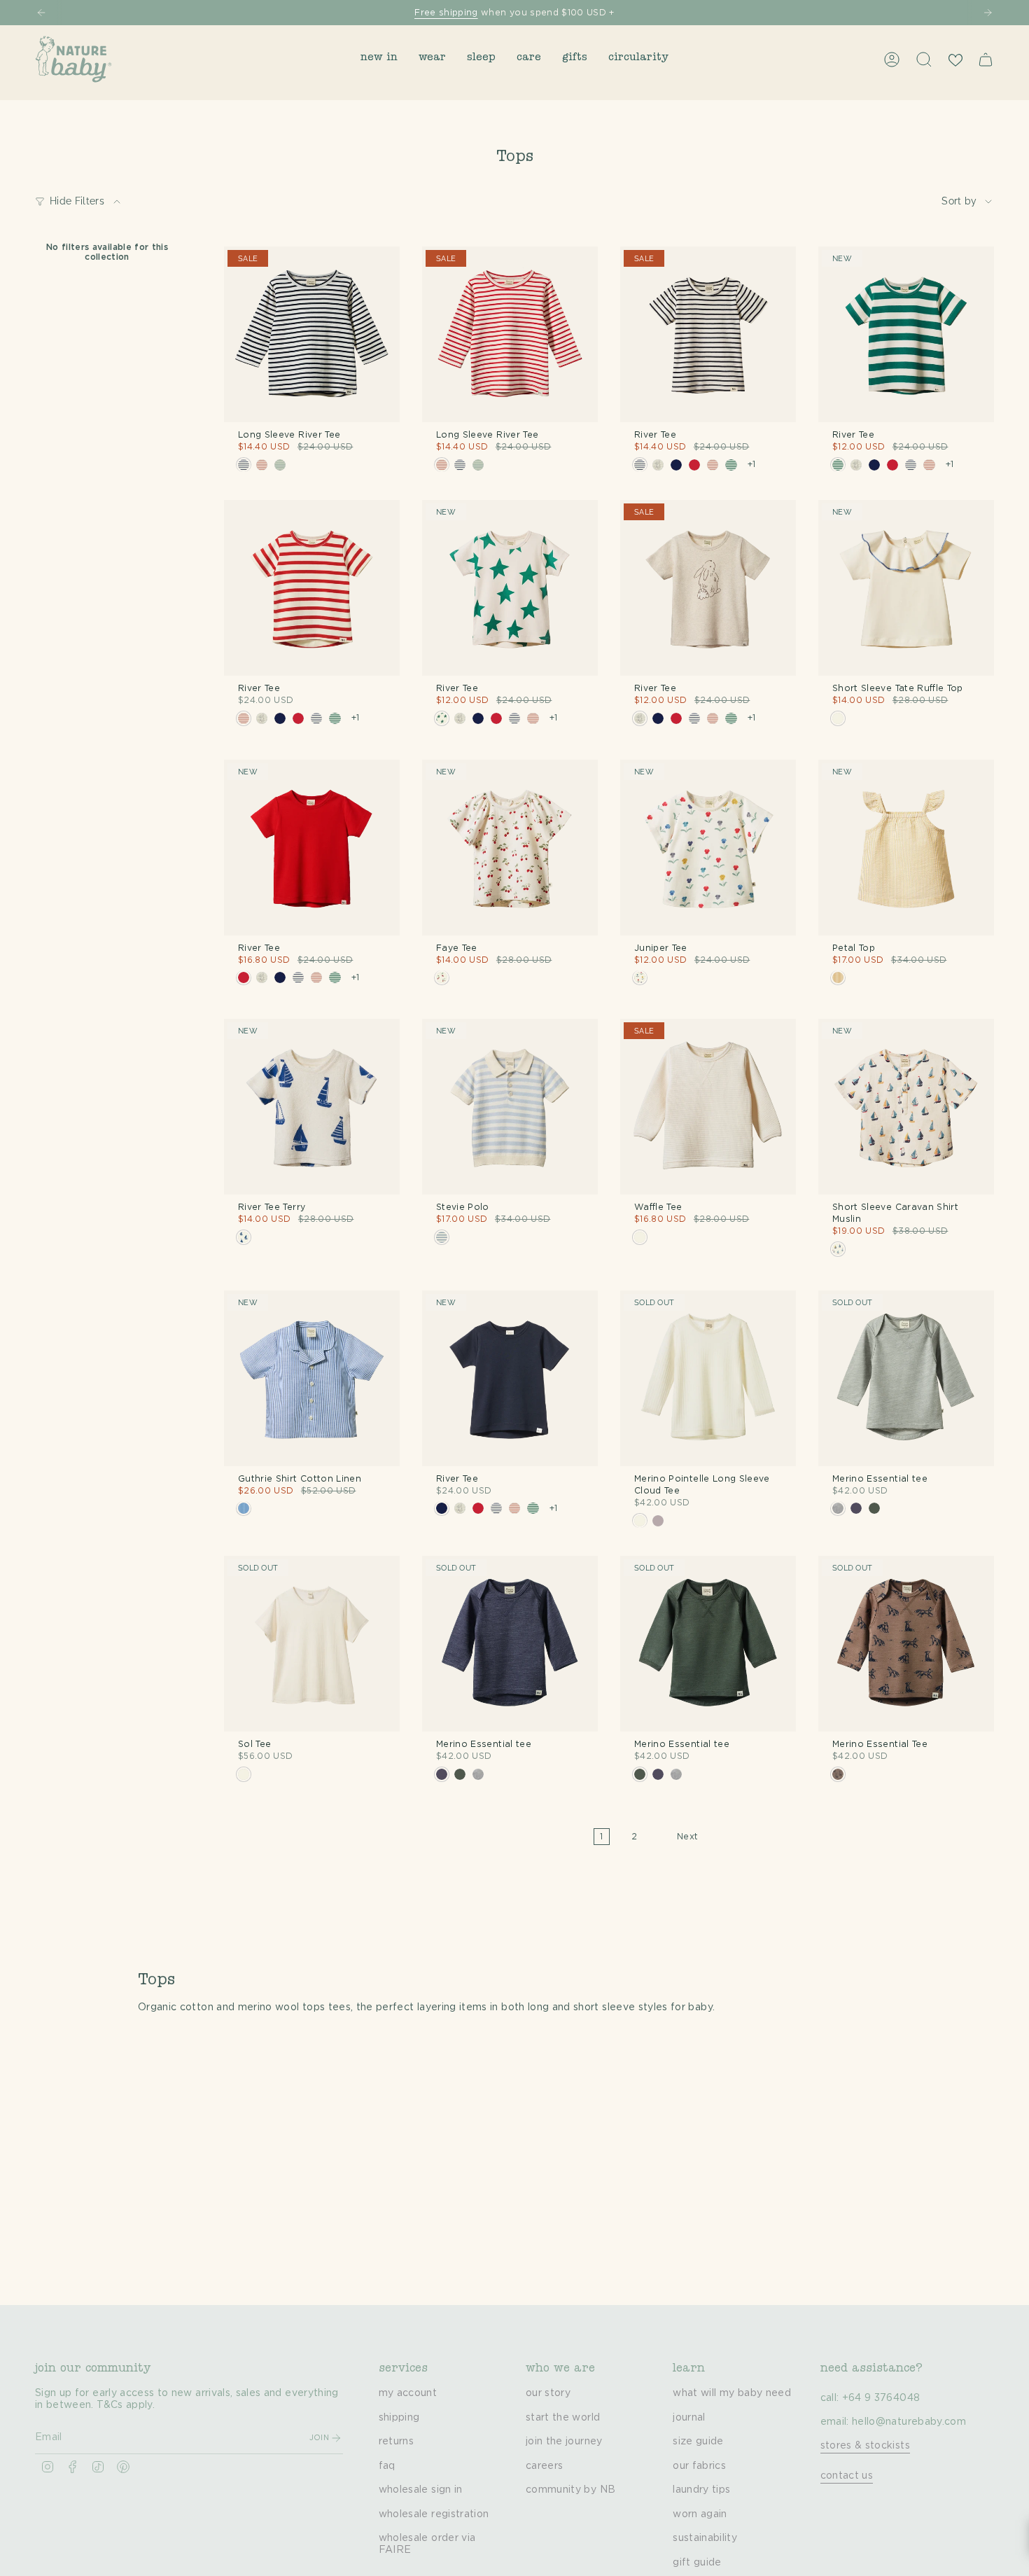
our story (548, 2393)
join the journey (564, 2442)
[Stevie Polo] (510, 1107)
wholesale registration (434, 2514)
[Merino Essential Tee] (906, 1644)
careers (544, 2466)
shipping (399, 2418)
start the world (563, 2418)
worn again (700, 2514)
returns (396, 2442)
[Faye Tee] (510, 848)
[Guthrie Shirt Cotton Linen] (312, 1378)
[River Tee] (708, 334)
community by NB (570, 2490)
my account (408, 2393)
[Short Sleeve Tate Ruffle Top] (906, 588)
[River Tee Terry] (312, 1107)
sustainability (705, 2538)
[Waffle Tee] (708, 1107)
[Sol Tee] (312, 1644)
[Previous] (41, 13)
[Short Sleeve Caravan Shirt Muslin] (906, 1107)
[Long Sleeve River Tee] (312, 334)
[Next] (988, 13)
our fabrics (699, 2466)
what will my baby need (732, 2393)
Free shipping (446, 13)
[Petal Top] (906, 848)
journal (689, 2418)
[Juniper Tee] (708, 848)
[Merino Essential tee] (906, 1378)
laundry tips (701, 2490)
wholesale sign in (421, 2490)
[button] (379, 59)
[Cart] (986, 60)
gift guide (697, 2563)
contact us (847, 2476)
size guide (698, 2442)
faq (387, 2466)
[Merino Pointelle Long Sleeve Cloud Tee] (708, 1378)
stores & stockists (865, 2446)
